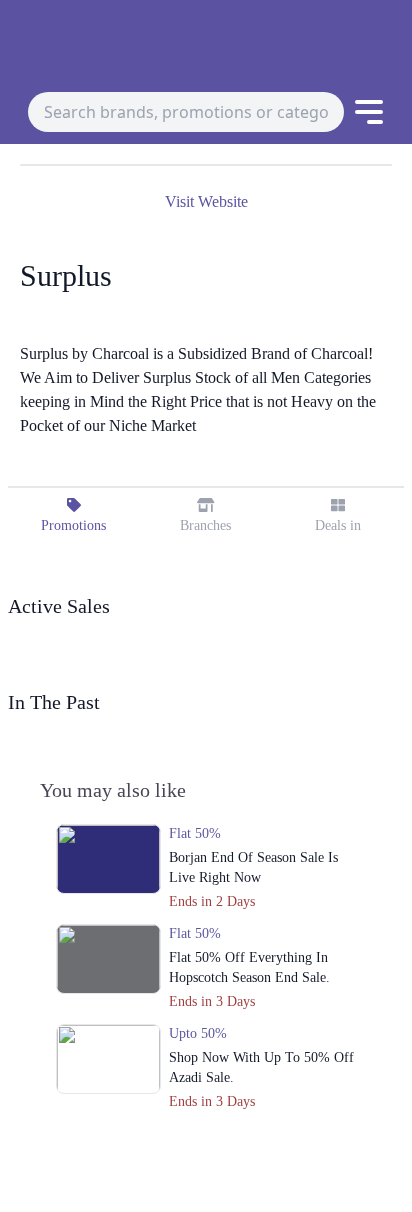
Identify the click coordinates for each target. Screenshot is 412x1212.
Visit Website (206, 201)
